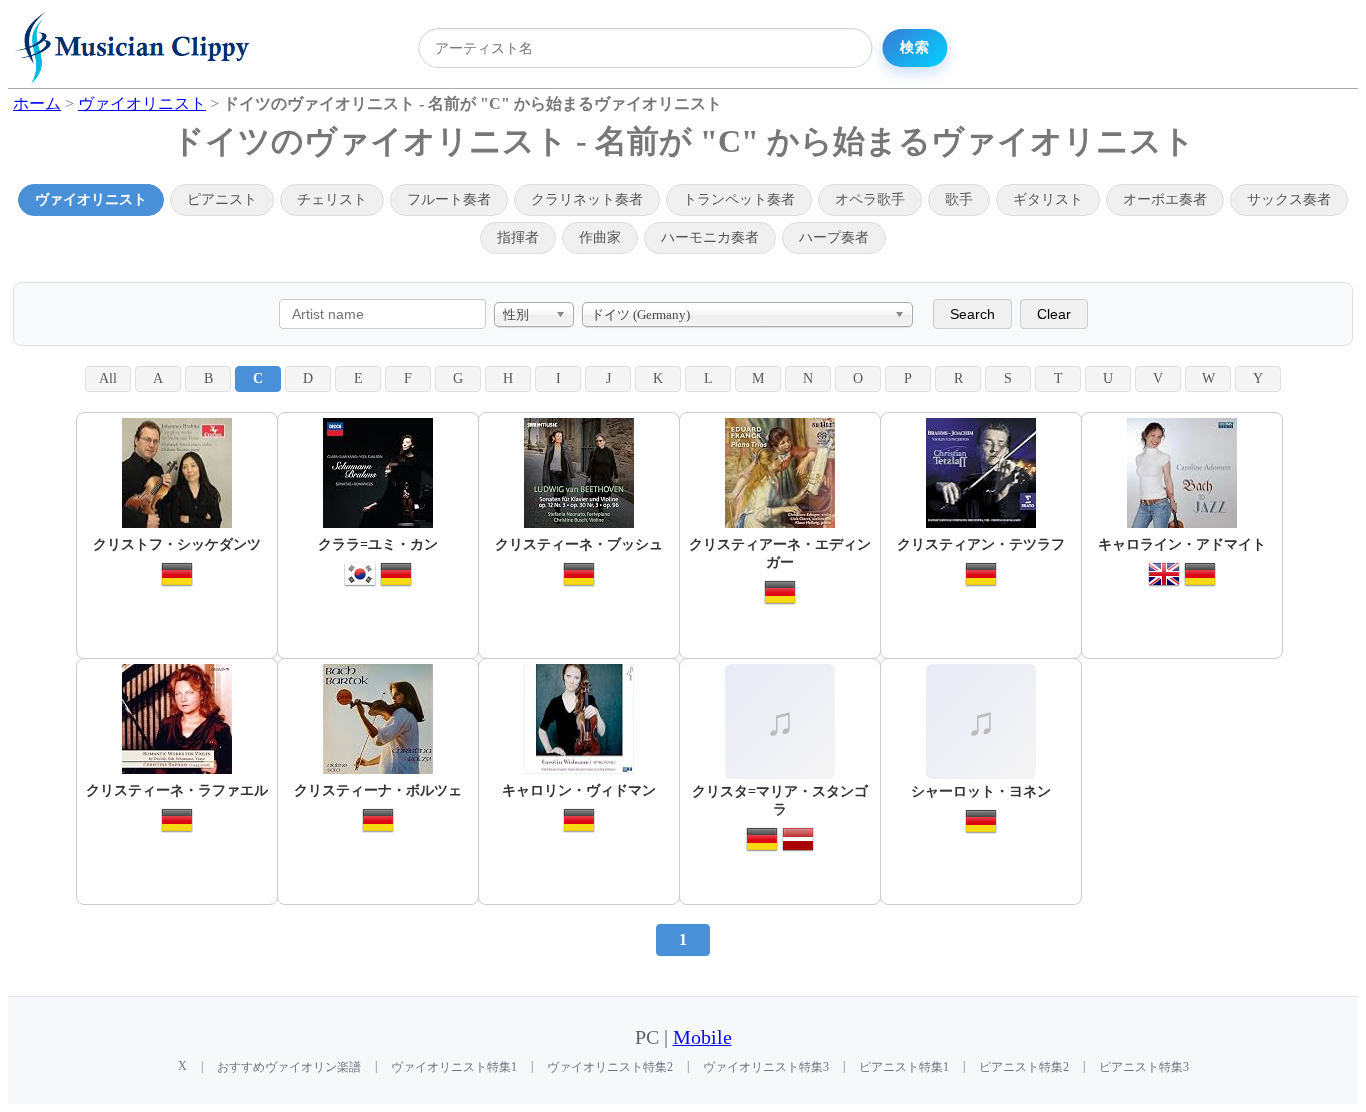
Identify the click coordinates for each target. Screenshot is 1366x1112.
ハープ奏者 (834, 237)
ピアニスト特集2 (1024, 1067)
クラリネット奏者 (587, 199)
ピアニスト (222, 199)
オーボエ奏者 (1165, 199)
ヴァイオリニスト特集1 (454, 1067)
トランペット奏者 (739, 199)
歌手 (959, 199)
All (108, 378)
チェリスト (332, 199)
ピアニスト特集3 (1144, 1067)
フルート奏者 (449, 199)
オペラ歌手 (870, 199)
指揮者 (518, 237)
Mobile (702, 1037)
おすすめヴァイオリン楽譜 (289, 1067)
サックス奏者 (1289, 199)
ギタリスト (1048, 199)
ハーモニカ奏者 (710, 237)
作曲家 (600, 237)
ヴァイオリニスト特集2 (610, 1067)
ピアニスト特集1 (904, 1067)
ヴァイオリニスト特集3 (766, 1067)
